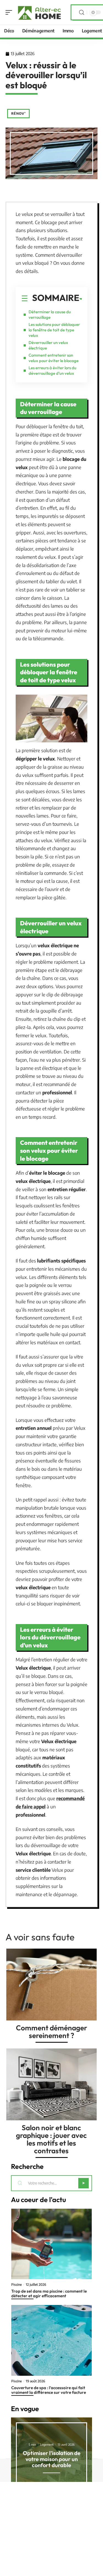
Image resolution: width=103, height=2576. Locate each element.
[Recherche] (82, 12)
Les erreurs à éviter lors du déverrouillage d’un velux (52, 370)
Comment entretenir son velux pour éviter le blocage (54, 358)
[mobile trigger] (10, 12)
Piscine (16, 2285)
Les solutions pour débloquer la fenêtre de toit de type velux (54, 330)
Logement (47, 2444)
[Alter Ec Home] (40, 12)
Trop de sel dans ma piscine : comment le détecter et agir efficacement (49, 2293)
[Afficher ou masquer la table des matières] (81, 299)
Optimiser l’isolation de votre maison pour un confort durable (52, 2459)
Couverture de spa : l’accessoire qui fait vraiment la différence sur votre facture (49, 2390)
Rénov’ (18, 113)
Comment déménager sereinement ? (51, 2032)
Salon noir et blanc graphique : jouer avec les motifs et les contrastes (51, 2139)
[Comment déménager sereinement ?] (51, 1985)
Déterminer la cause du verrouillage (50, 315)
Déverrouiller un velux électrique (48, 345)
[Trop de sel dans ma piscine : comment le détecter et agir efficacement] (51, 2244)
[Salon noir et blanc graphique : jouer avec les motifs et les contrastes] (51, 2084)
